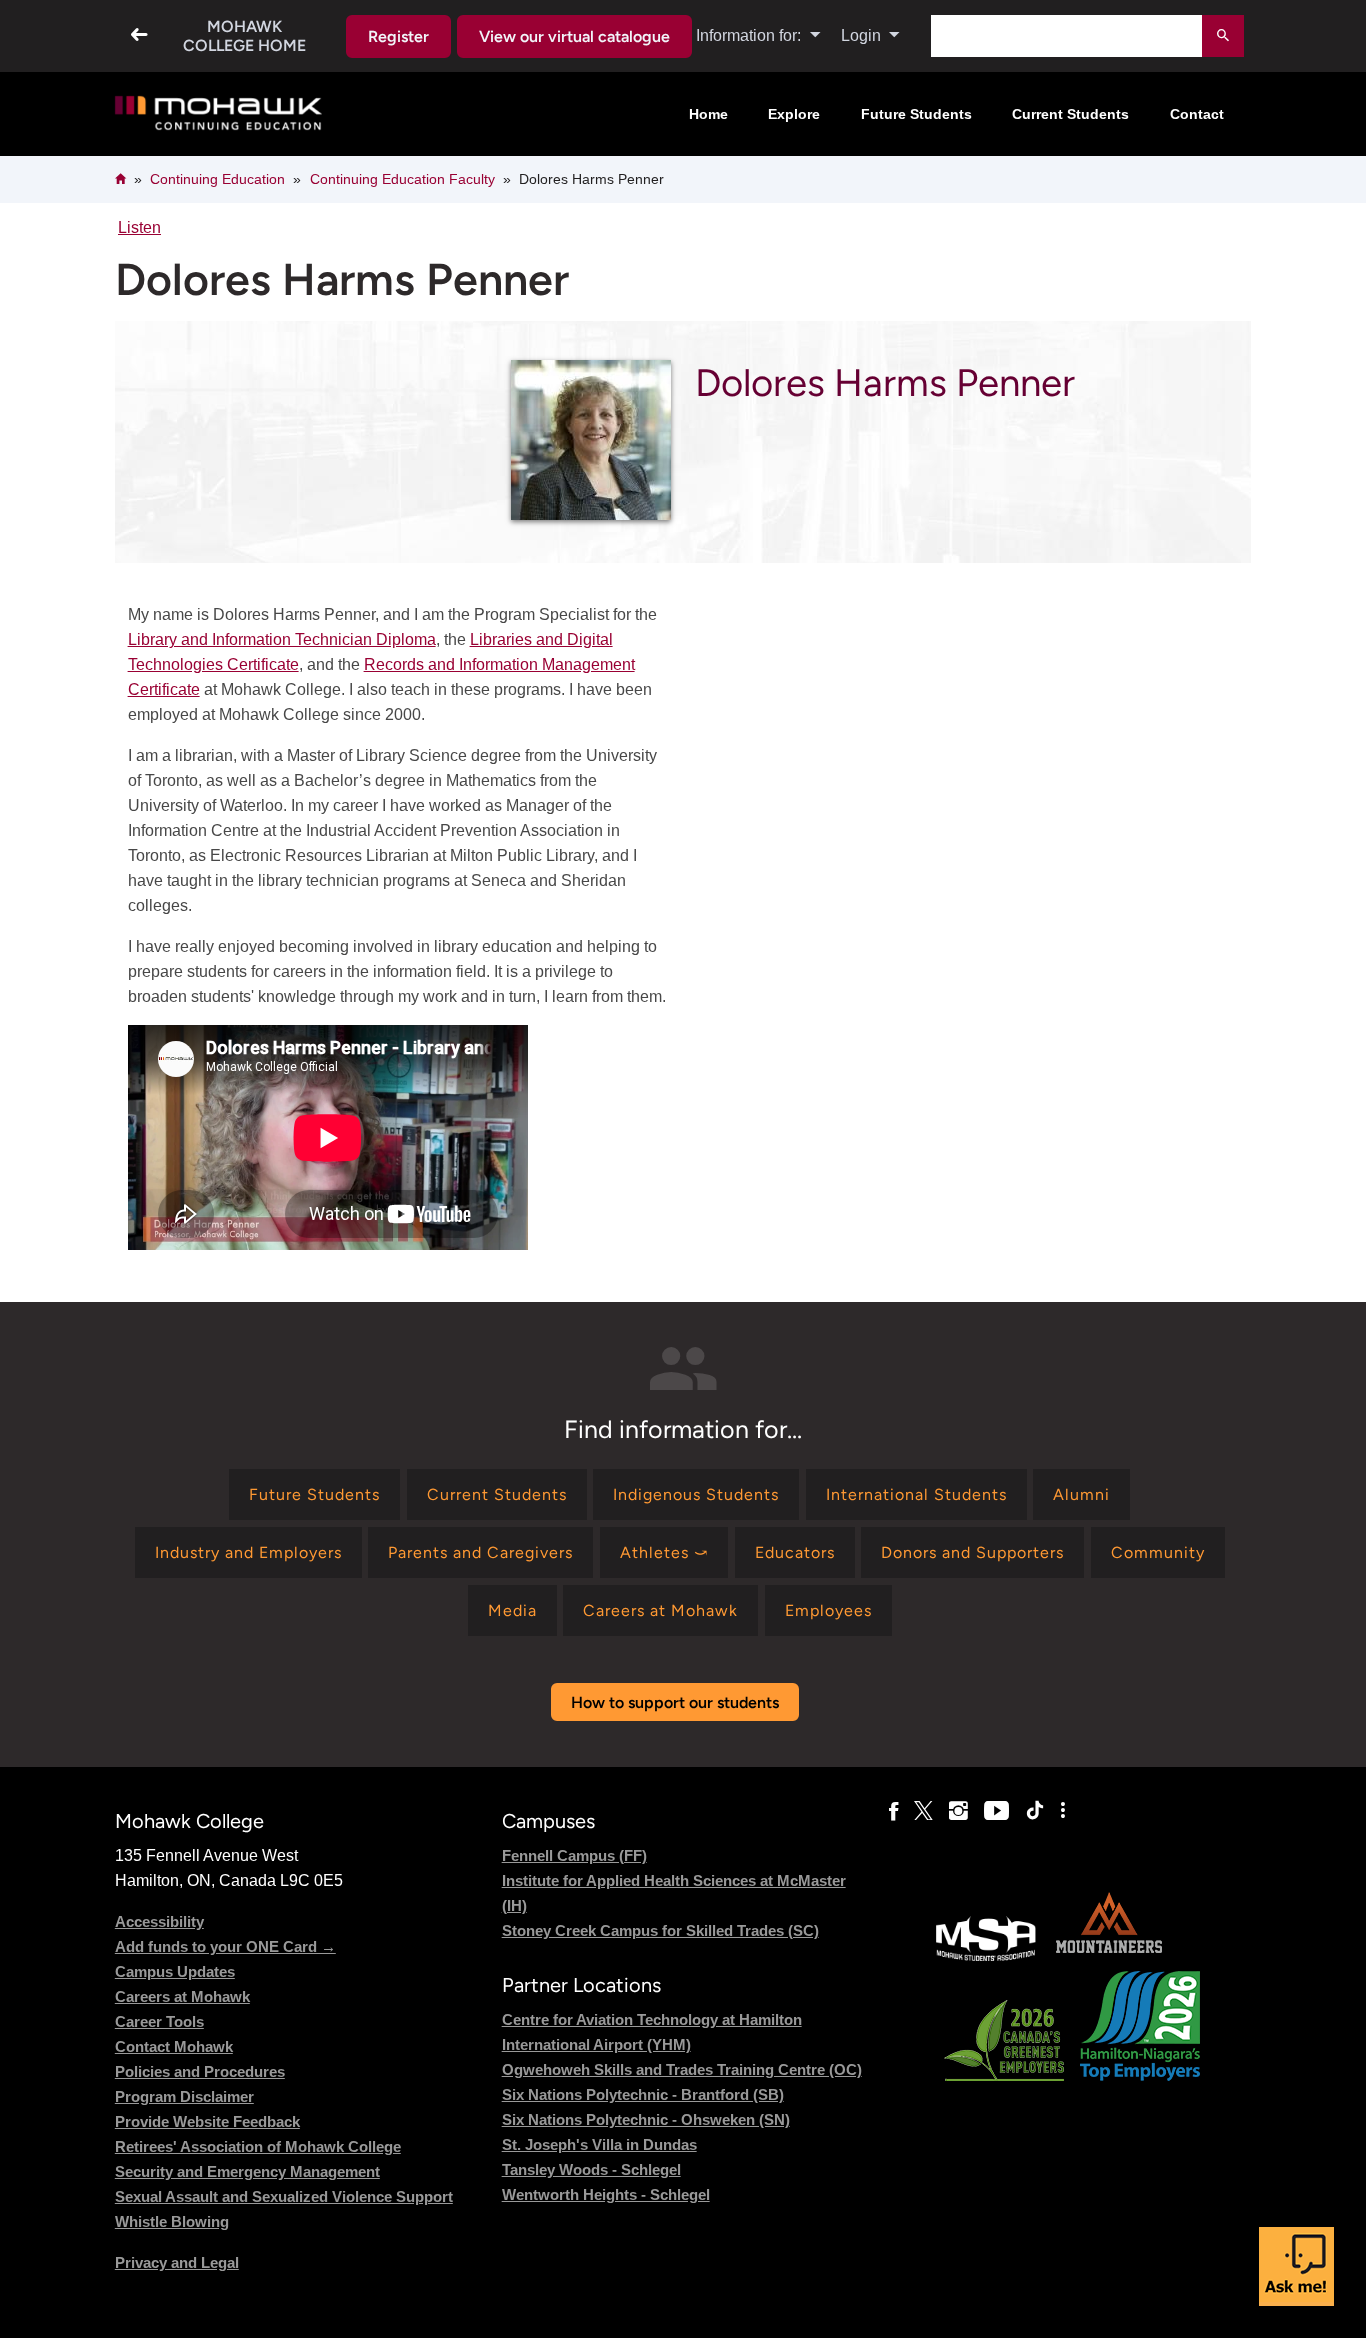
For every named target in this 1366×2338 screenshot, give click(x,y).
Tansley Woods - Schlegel (591, 2169)
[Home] (218, 114)
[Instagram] (958, 1811)
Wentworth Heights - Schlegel (606, 2194)
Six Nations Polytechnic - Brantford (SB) (643, 2094)
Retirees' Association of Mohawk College (258, 2146)
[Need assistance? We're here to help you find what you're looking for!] (1296, 2266)
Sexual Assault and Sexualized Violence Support (284, 2196)
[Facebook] (893, 1811)
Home (708, 114)
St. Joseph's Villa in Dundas (599, 2144)
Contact (1197, 114)
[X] (923, 1811)
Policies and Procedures (200, 2071)
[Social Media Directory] (1063, 1811)
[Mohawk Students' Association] (986, 1958)
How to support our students (675, 1702)
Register (398, 36)
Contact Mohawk (174, 2046)
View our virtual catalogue (574, 36)
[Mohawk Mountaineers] (1108, 1958)
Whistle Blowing (172, 2221)
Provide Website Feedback (207, 2121)
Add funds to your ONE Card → (225, 1946)
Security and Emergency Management (247, 2171)
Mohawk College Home (244, 36)
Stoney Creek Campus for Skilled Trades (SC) (660, 1930)
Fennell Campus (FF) (574, 1855)
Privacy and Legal (177, 2262)
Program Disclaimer (184, 2096)
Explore (794, 114)
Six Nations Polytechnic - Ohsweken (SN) (646, 2119)
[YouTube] (996, 1811)
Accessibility (159, 1921)
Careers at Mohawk (182, 1996)
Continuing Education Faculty (402, 179)
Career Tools (159, 2021)
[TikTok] (1035, 1811)
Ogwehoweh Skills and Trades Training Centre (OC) (682, 2069)
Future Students (916, 114)
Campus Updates (175, 1971)
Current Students (1070, 114)
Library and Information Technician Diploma (282, 639)
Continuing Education (217, 179)
